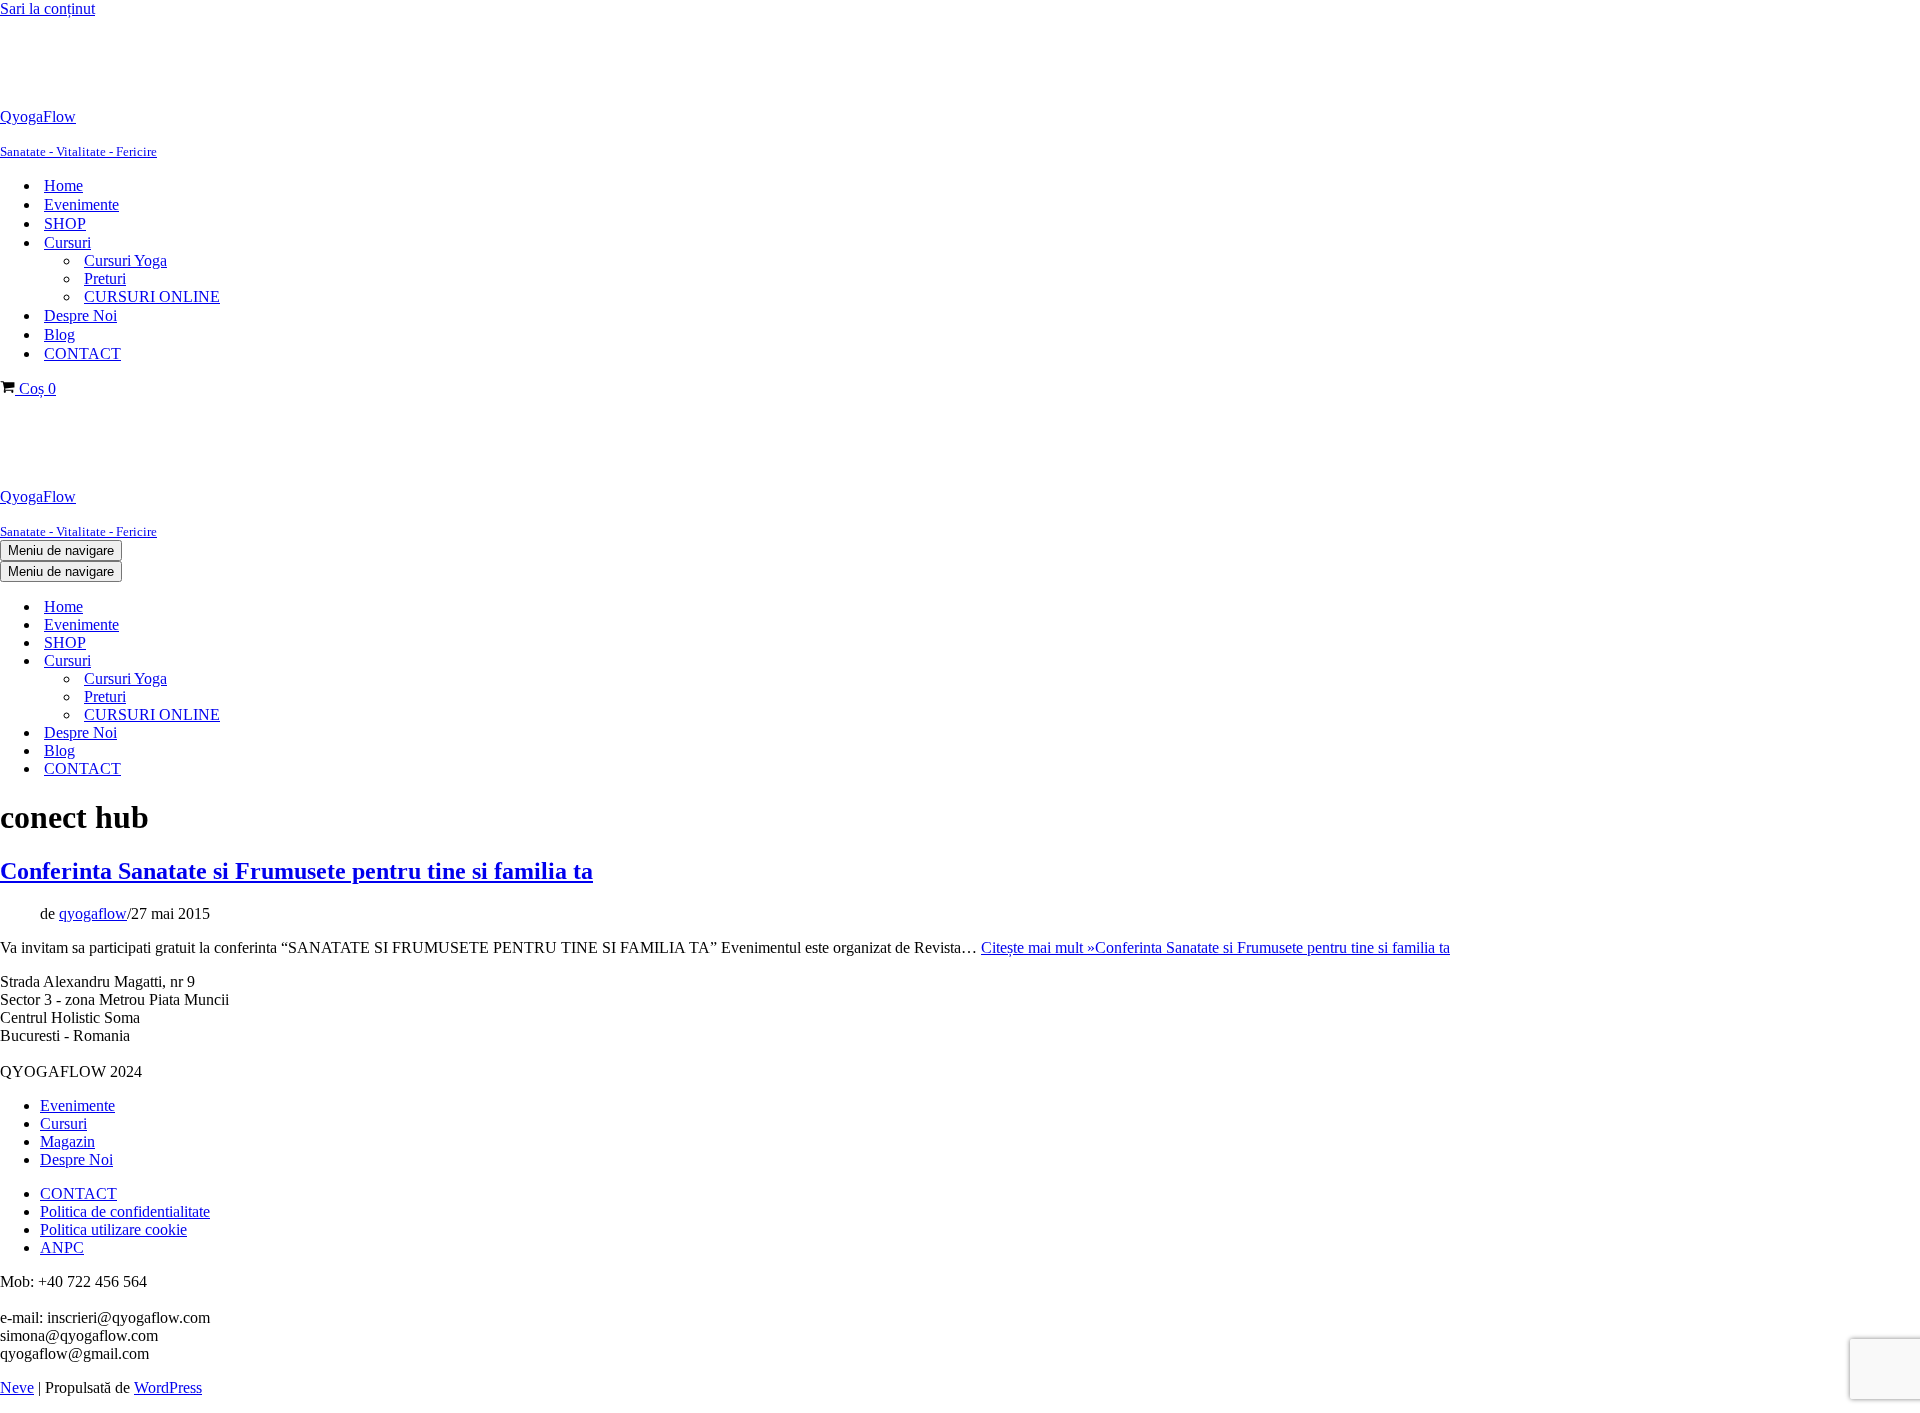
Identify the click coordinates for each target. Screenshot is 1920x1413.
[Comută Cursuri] (340, 661)
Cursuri (63, 1123)
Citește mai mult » (1215, 947)
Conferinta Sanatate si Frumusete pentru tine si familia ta (296, 871)
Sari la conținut (47, 8)
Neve (17, 1387)
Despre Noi (80, 315)
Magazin (67, 1141)
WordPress (168, 1387)
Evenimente (81, 204)
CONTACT (82, 353)
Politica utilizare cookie (113, 1229)
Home (63, 185)
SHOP (65, 223)
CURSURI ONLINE (152, 296)
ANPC (62, 1247)
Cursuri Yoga (125, 260)
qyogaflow (93, 913)
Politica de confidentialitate (125, 1211)
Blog (59, 334)
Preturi (105, 278)
